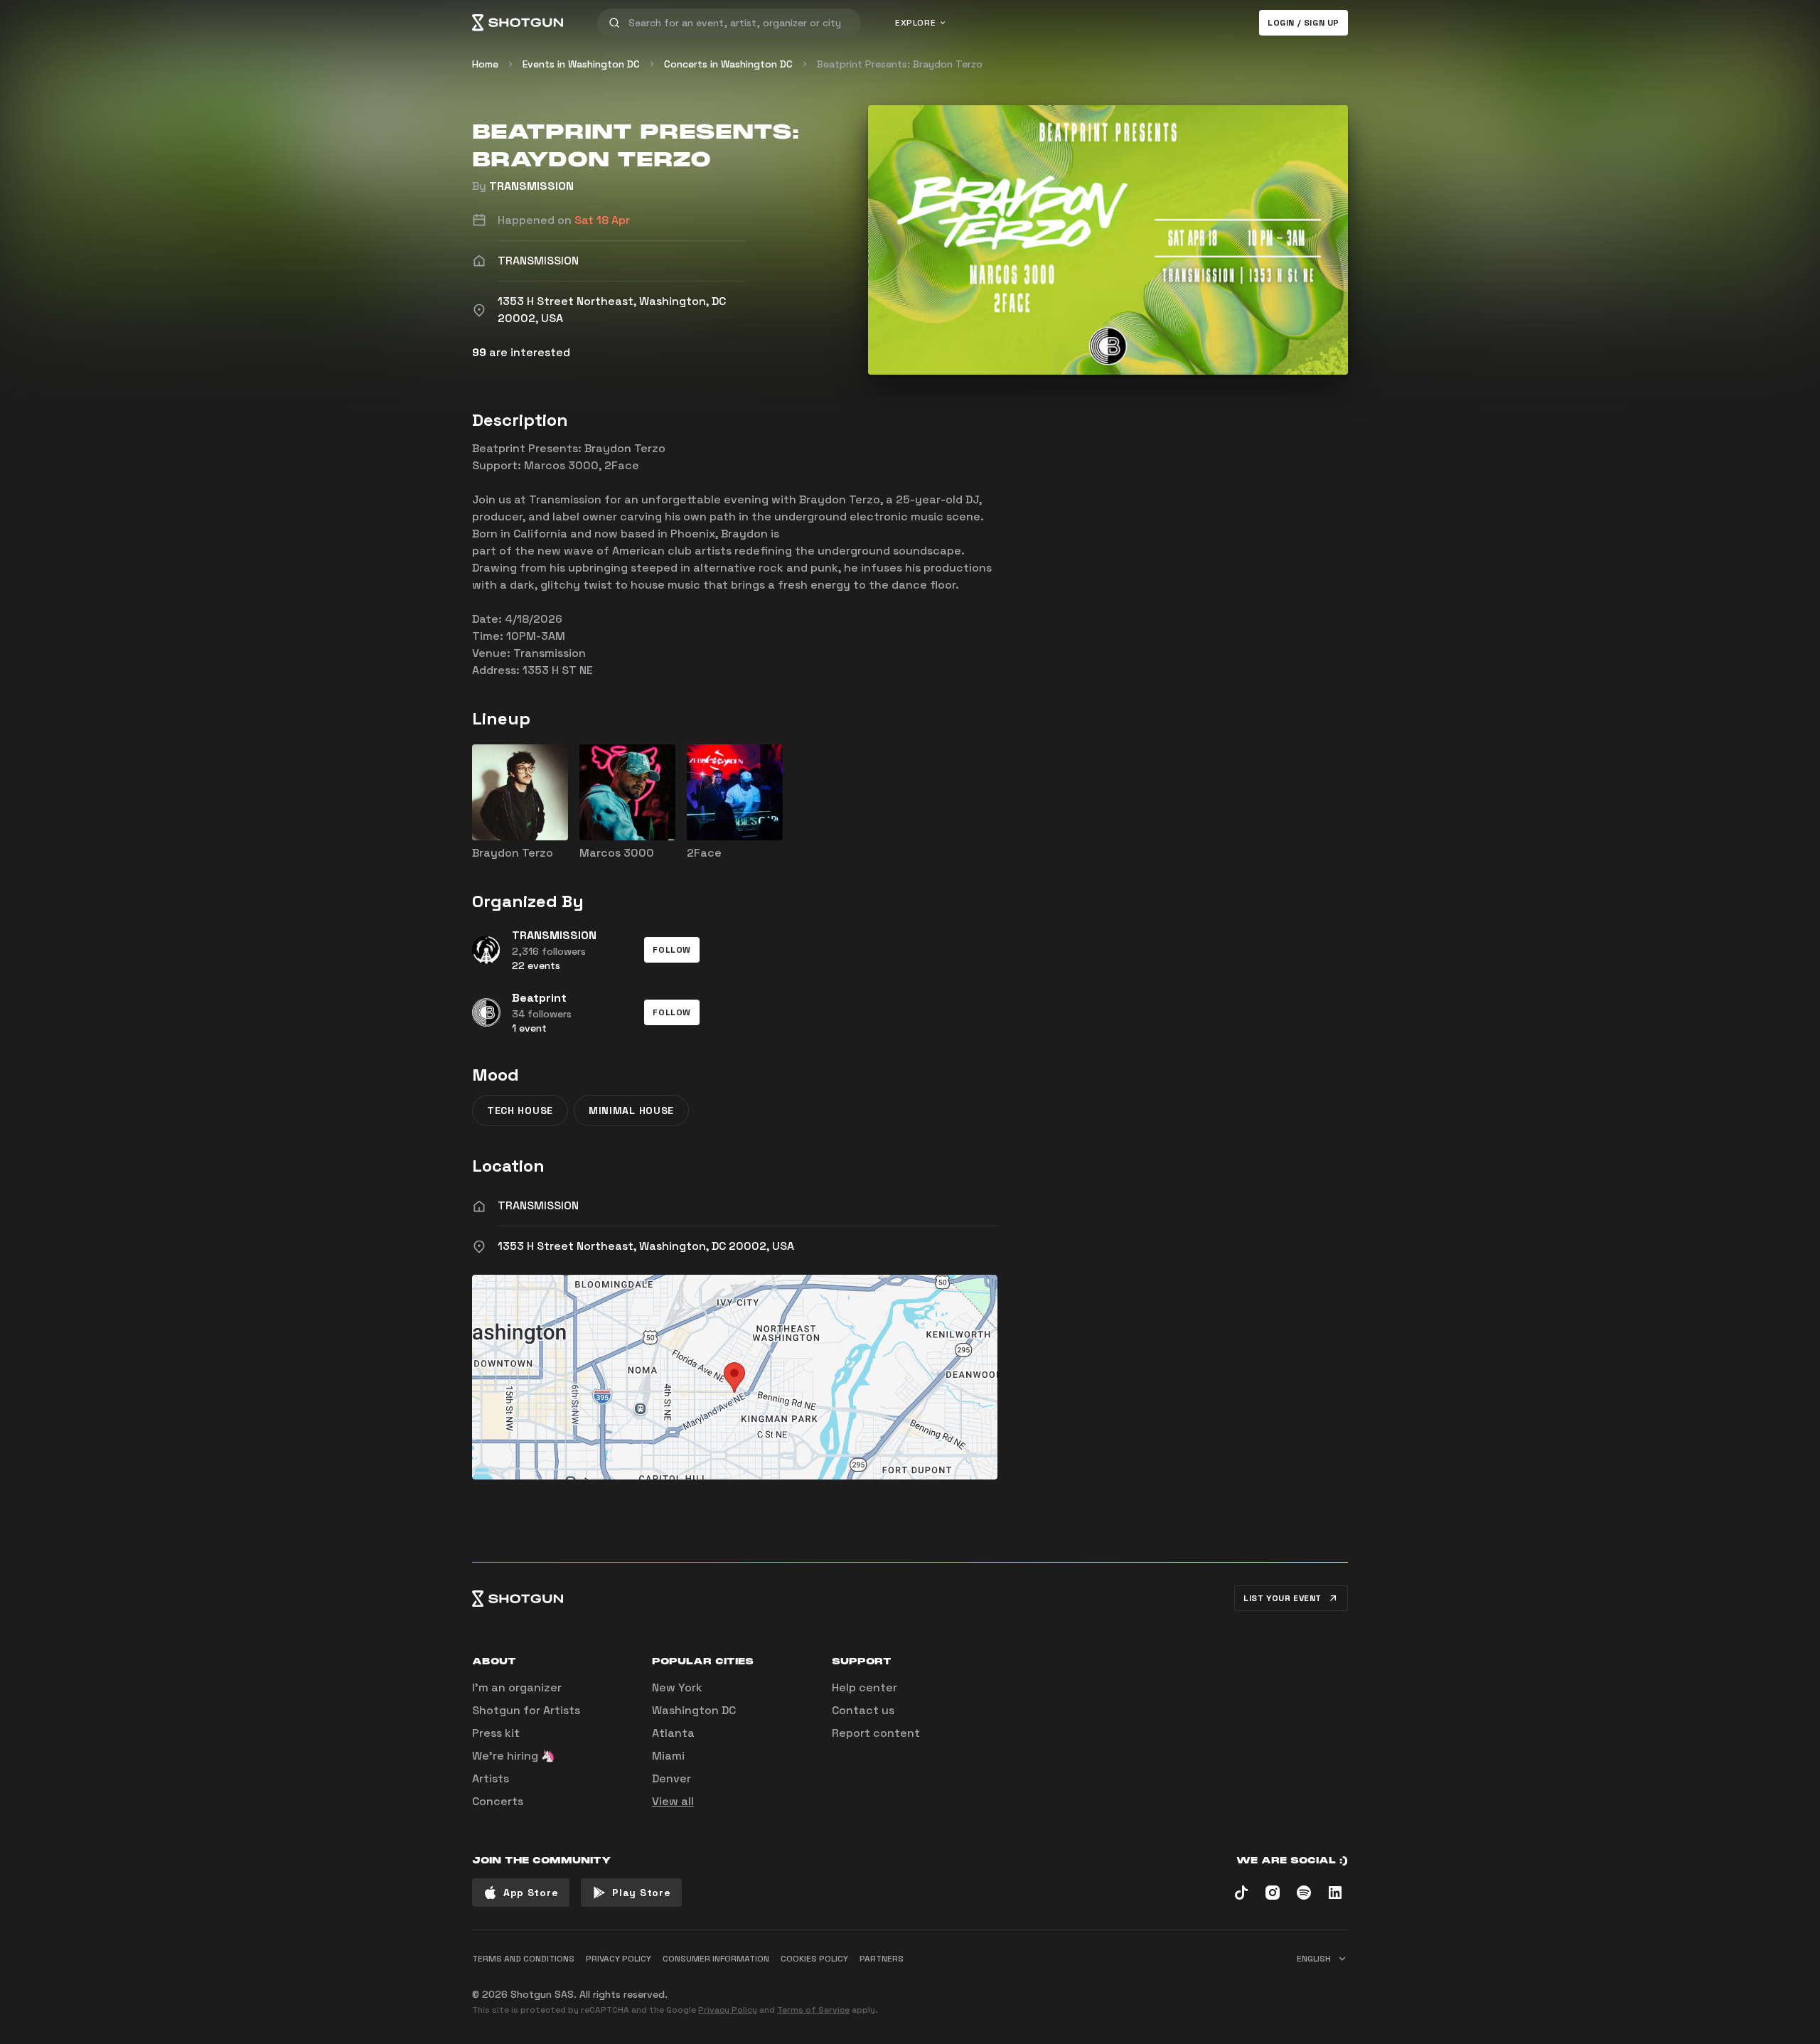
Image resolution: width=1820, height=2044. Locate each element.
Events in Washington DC (581, 64)
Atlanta (673, 1733)
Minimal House (631, 1111)
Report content (876, 1733)
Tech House (520, 1111)
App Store (531, 1893)
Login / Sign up (1304, 23)
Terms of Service (813, 2010)
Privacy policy (619, 1959)
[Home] (518, 23)
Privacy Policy (728, 2010)
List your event (1283, 1598)
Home (485, 64)
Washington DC (694, 1710)
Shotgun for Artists (526, 1710)
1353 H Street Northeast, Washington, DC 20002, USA (646, 1246)
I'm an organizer (517, 1687)
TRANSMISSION (531, 186)
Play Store (641, 1893)
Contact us (863, 1710)
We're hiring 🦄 (514, 1756)
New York (677, 1687)
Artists (491, 1778)
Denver (671, 1778)
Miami (668, 1756)
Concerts (498, 1801)
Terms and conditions (523, 1959)
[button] (672, 950)
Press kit (496, 1733)
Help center (864, 1687)
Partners (882, 1959)
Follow (672, 950)
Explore (915, 23)
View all (673, 1801)
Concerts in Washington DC (728, 64)
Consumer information (716, 1959)
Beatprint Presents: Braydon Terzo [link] (900, 64)
